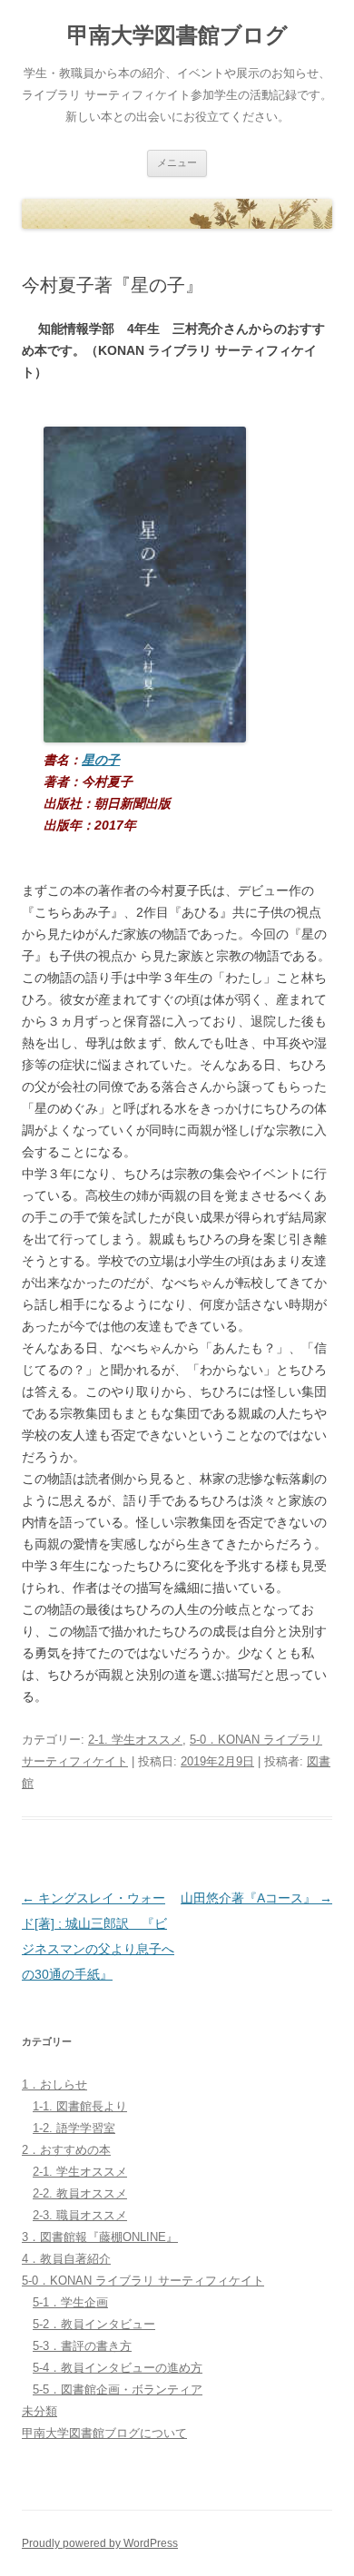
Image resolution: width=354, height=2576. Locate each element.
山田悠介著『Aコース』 (256, 1898)
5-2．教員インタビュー (94, 2324)
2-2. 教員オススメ (80, 2193)
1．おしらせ (54, 2084)
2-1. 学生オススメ (135, 1740)
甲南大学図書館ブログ (177, 35)
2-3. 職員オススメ (80, 2215)
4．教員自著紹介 (66, 2259)
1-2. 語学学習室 (74, 2128)
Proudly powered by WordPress (100, 2543)
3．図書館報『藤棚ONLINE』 (100, 2237)
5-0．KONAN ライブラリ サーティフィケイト (143, 2281)
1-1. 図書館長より (80, 2106)
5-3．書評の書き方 (82, 2346)
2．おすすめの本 (66, 2150)
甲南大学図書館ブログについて (104, 2433)
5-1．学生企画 (70, 2302)
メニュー (177, 162)
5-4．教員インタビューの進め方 (118, 2368)
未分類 (39, 2411)
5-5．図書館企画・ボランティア (118, 2389)
